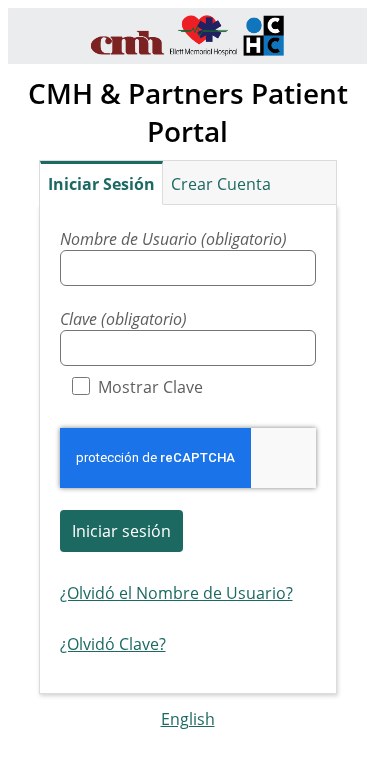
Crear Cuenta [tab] (221, 184)
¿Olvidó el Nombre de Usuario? (176, 593)
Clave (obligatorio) (123, 319)
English (188, 719)
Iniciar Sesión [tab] (101, 184)
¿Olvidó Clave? (113, 644)
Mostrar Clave (150, 387)
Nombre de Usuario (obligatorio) (173, 239)
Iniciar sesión (121, 531)
